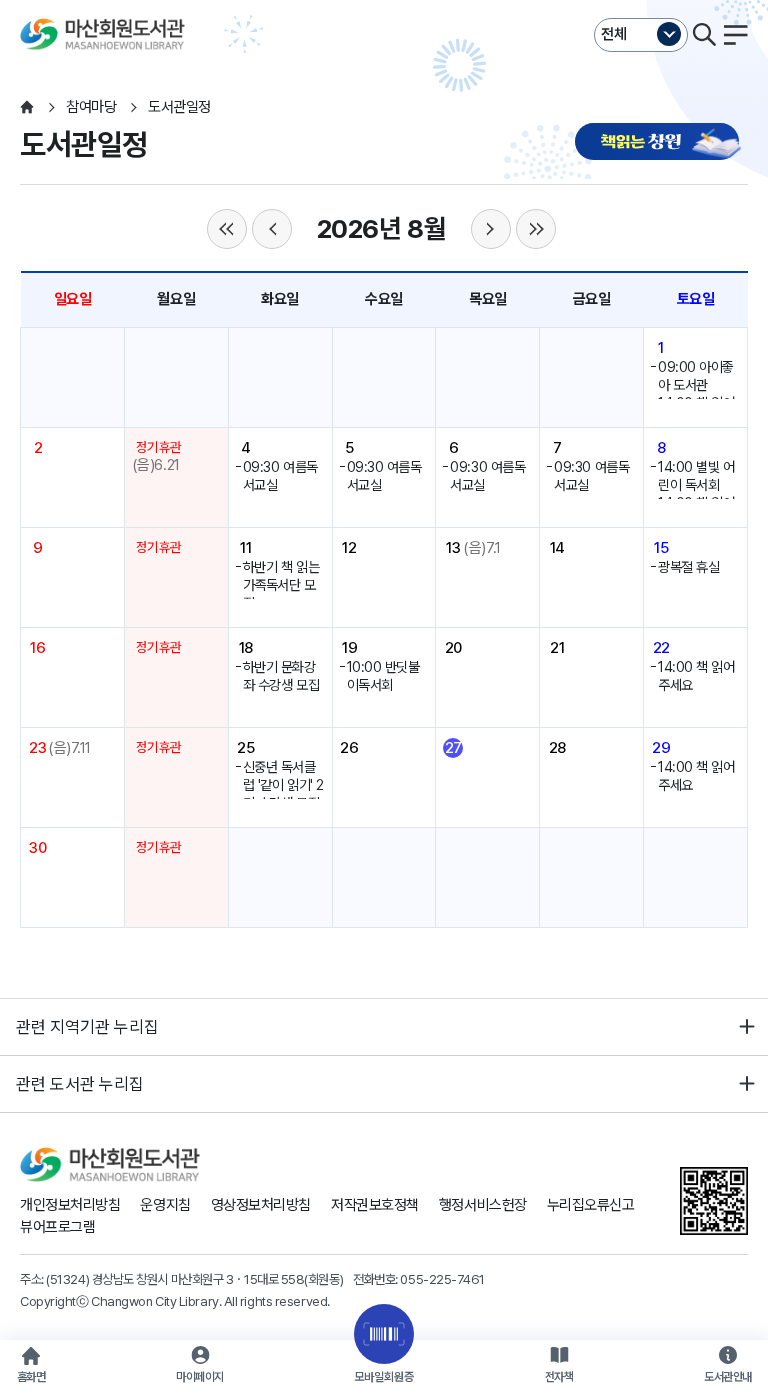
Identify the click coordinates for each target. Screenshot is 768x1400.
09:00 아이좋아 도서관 (696, 376)
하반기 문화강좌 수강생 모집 (281, 676)
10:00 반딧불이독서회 (383, 676)
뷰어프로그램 (57, 1227)
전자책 (559, 1377)
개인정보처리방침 (70, 1205)
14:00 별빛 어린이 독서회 (696, 476)
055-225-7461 (442, 1279)
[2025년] (227, 229)
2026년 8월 (381, 228)
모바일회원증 (384, 1377)
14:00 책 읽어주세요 (696, 676)
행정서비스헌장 (483, 1205)
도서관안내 (728, 1377)
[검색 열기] (704, 35)
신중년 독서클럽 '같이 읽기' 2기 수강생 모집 (283, 785)
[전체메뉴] (736, 35)
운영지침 (165, 1205)
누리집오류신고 (591, 1205)
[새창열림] (661, 143)
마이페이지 (200, 1377)
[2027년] (536, 229)
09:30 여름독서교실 (280, 476)
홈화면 (31, 1377)
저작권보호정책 (375, 1205)
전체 (614, 34)
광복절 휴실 (688, 567)
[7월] (272, 229)
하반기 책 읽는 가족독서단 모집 (281, 585)
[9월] (491, 229)
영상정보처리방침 (261, 1205)
